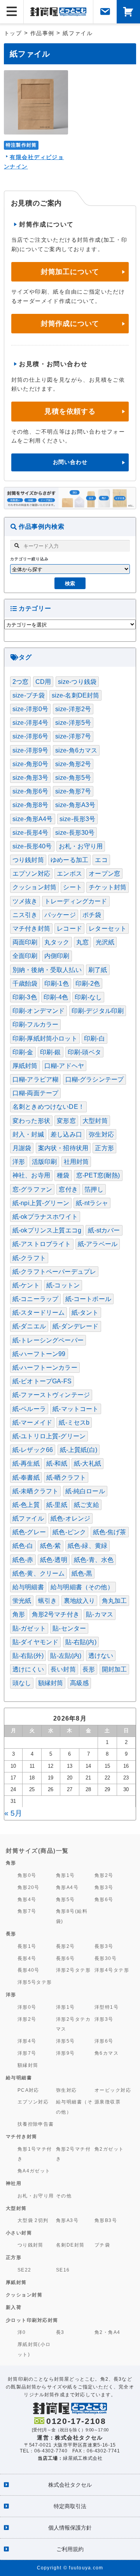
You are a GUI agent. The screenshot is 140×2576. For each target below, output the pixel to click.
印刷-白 (94, 1038)
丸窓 (82, 942)
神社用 (14, 2183)
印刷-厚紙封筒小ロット (45, 1038)
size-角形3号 (30, 778)
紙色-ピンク (69, 1532)
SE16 (63, 2270)
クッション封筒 (34, 887)
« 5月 (13, 1813)
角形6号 (104, 1899)
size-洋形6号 (30, 736)
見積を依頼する (70, 411)
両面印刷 (25, 942)
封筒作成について (70, 324)
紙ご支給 (87, 1505)
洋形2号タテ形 (73, 1970)
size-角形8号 (30, 805)
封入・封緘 (28, 1134)
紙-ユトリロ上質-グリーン (49, 1436)
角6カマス (107, 2053)
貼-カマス (100, 1614)
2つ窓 (20, 682)
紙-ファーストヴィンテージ (51, 1395)
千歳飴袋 (25, 983)
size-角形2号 (73, 764)
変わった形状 (31, 1121)
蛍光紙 (22, 1601)
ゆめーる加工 (69, 860)
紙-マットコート (75, 1409)
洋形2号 (27, 2019)
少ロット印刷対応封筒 (32, 2320)
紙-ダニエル (29, 1326)
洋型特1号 (107, 2007)
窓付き (68, 1189)
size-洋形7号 (73, 736)
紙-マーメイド (32, 1423)
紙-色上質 (26, 1505)
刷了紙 (98, 970)
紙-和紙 (57, 1463)
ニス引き (25, 915)
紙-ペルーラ (29, 1409)
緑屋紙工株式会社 (83, 2458)
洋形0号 (27, 2007)
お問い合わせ (70, 462)
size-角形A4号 (33, 819)
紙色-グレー (29, 1532)
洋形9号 (66, 2053)
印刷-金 (23, 1052)
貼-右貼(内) (81, 1642)
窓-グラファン (32, 1189)
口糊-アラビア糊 (35, 1079)
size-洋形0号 (30, 709)
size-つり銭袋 (77, 682)
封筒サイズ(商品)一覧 (37, 1851)
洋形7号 (27, 2053)
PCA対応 (28, 2090)
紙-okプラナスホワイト (45, 1217)
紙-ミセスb (74, 1423)
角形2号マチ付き (56, 1614)
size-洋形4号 (30, 723)
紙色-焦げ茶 (110, 1532)
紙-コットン (63, 1285)
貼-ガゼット (29, 1628)
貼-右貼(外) (28, 1656)
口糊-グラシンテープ (95, 1079)
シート (72, 887)
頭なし (22, 1683)
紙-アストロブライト (42, 1244)
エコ (101, 860)
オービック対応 (113, 2090)
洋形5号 (66, 2041)
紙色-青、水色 (94, 1560)
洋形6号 (104, 2041)
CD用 (43, 682)
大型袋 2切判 (33, 2220)
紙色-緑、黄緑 (87, 1546)
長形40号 (29, 1970)
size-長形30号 (75, 833)
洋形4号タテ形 (112, 1970)
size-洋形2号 (73, 709)
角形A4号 (67, 1887)
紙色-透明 (54, 1560)
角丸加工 (115, 1601)
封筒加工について (70, 272)
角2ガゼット (109, 2149)
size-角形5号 (73, 778)
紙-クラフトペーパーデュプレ (54, 1272)
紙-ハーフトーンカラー (45, 1368)
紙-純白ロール (85, 1491)
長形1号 (27, 1946)
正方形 (104, 1148)
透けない (101, 1656)
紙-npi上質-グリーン (41, 1203)
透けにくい (28, 1669)
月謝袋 (22, 1148)
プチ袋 (102, 2245)
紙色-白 (23, 1546)
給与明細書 (28, 1587)
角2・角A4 (108, 2332)
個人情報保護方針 (70, 2528)
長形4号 (27, 1958)
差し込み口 (66, 1134)
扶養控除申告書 (36, 2124)
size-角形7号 (73, 791)
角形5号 (66, 1899)
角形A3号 (67, 2220)
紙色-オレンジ (70, 1518)
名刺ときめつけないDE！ (48, 1107)
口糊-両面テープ (35, 1093)
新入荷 (14, 2307)
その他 (64, 2196)
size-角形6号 (30, 791)
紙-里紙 (57, 1505)
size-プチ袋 (29, 695)
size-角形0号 (30, 764)
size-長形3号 (77, 819)
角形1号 (66, 1875)
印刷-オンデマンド (38, 1011)
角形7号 (27, 1911)
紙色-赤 (23, 1560)
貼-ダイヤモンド (35, 1642)
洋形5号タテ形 (35, 1982)
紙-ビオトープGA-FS (42, 1381)
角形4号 (27, 1899)
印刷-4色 (56, 997)
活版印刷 (45, 1162)
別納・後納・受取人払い (47, 970)
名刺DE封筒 (70, 2245)
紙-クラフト (29, 1258)
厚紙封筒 (25, 1066)
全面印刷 (25, 956)
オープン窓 (104, 874)
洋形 (19, 1162)
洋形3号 (104, 2019)
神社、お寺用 (31, 1175)
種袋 (63, 1175)
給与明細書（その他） (82, 1587)
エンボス (69, 874)
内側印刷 (57, 956)
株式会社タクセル (70, 2485)
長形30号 (106, 1958)
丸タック (57, 942)
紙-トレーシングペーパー (48, 1340)
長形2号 (66, 1946)
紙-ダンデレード (75, 1326)
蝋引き (47, 1601)
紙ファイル (28, 1518)
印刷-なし (88, 997)
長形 (89, 1669)
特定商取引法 (70, 2506)
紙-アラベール (98, 1244)
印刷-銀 (51, 1052)
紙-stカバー (104, 1230)
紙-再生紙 (26, 1463)
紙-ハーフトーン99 (39, 1354)
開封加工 (115, 1669)
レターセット (108, 929)
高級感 (79, 1683)
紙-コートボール (88, 1299)
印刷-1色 (57, 983)
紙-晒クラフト (66, 1477)
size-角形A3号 (75, 805)
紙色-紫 (51, 1546)
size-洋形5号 (73, 723)
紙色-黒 (82, 1573)
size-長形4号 (30, 833)
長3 (60, 2332)
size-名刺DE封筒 (76, 695)
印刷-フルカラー (35, 1024)
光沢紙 (105, 942)
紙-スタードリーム (38, 1313)
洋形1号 (66, 2007)
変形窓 (66, 1121)
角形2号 (104, 1875)
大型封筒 (95, 1121)
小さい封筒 (19, 2233)
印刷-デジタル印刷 (98, 1011)
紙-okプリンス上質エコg (47, 1230)
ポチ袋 (92, 915)
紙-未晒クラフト (35, 1491)
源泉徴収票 (108, 2102)
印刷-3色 (25, 997)
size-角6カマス (76, 750)
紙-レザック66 (33, 1450)
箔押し (94, 1189)
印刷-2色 (88, 983)
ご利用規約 (70, 2549)
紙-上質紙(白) (79, 1450)
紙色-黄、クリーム (38, 1573)
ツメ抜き (25, 901)
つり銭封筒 (28, 860)
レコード (69, 929)
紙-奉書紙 (26, 1477)
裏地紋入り (80, 1601)
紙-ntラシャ (92, 1203)
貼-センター (69, 1628)
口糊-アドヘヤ (64, 1066)
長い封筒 (63, 1669)
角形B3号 (106, 2220)
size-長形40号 (32, 846)
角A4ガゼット (34, 2171)
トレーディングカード (76, 901)
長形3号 (104, 1946)
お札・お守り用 (81, 846)
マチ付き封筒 (31, 929)
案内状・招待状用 (63, 1148)
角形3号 (104, 1887)
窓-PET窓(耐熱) (98, 1175)
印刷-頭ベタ (84, 1052)
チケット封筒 (108, 887)
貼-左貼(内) (66, 1656)
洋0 (22, 2332)
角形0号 (27, 1875)
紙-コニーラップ (35, 1299)
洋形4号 (27, 2041)
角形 (19, 1614)
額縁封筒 (51, 1683)
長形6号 (66, 1958)
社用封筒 (76, 1162)
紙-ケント (26, 1285)
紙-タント (85, 1313)
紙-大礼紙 (87, 1463)
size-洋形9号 (30, 750)
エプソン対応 (31, 874)
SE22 (24, 2270)
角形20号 (29, 1887)
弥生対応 (101, 1134)
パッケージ (60, 915)
